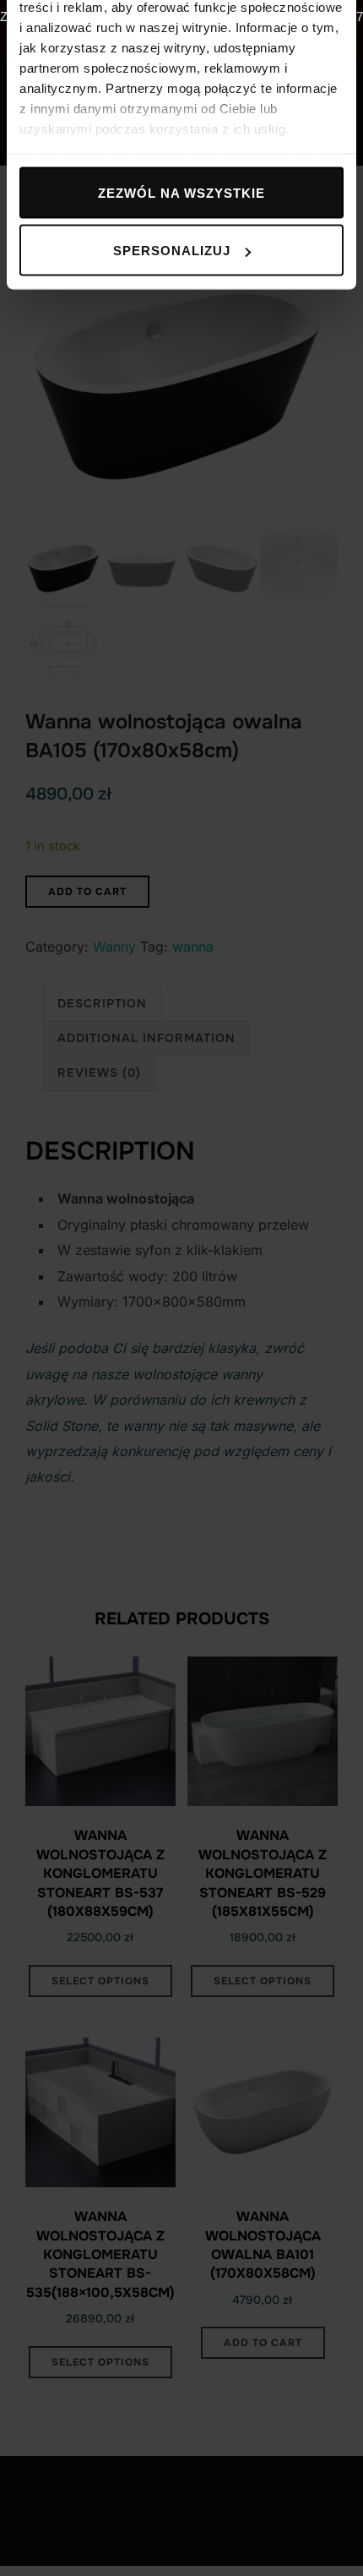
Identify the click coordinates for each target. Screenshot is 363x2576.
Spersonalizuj (172, 251)
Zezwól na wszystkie (181, 192)
